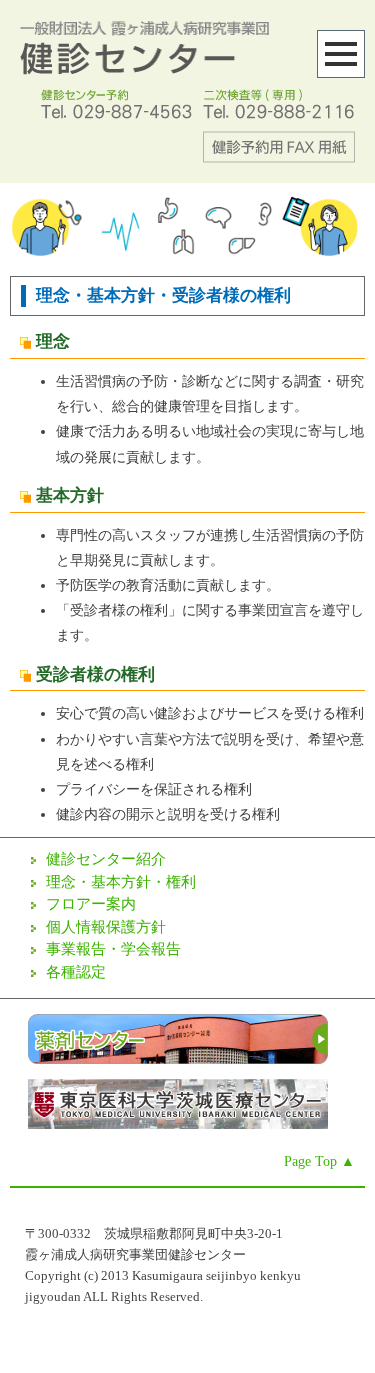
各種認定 (76, 972)
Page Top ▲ (319, 1161)
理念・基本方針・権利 (121, 882)
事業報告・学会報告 (113, 949)
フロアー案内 (91, 904)
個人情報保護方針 (106, 927)
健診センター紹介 (106, 859)
